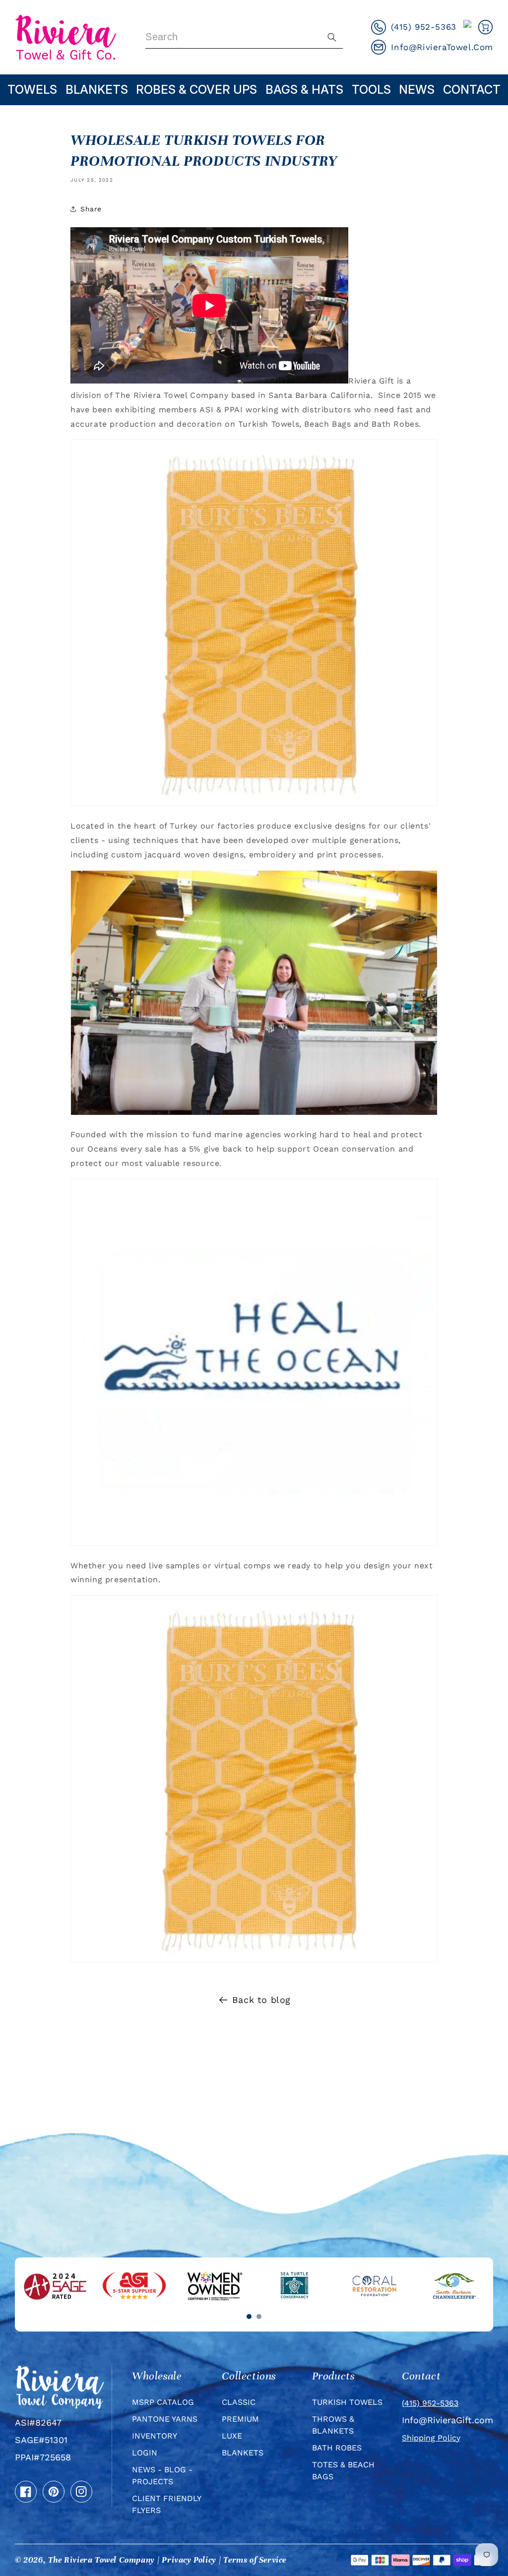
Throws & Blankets (333, 2425)
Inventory (155, 2436)
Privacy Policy (189, 2560)
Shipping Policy (431, 2438)
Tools (371, 90)
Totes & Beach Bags (343, 2471)
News (417, 90)
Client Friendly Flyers (166, 2504)
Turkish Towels (347, 2402)
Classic (239, 2402)
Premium (240, 2419)
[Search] (332, 37)
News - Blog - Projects (162, 2476)
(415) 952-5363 (430, 2403)
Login (145, 2453)
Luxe (232, 2436)
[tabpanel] (55, 2286)
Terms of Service (255, 2560)
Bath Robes (337, 2448)
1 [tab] (249, 2317)
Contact (472, 90)
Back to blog (261, 2000)
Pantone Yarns (165, 2419)
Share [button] (91, 209)
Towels (32, 90)
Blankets (97, 90)
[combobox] (244, 37)
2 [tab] (259, 2317)
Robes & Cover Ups (196, 90)
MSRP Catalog (163, 2402)
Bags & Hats (304, 90)
